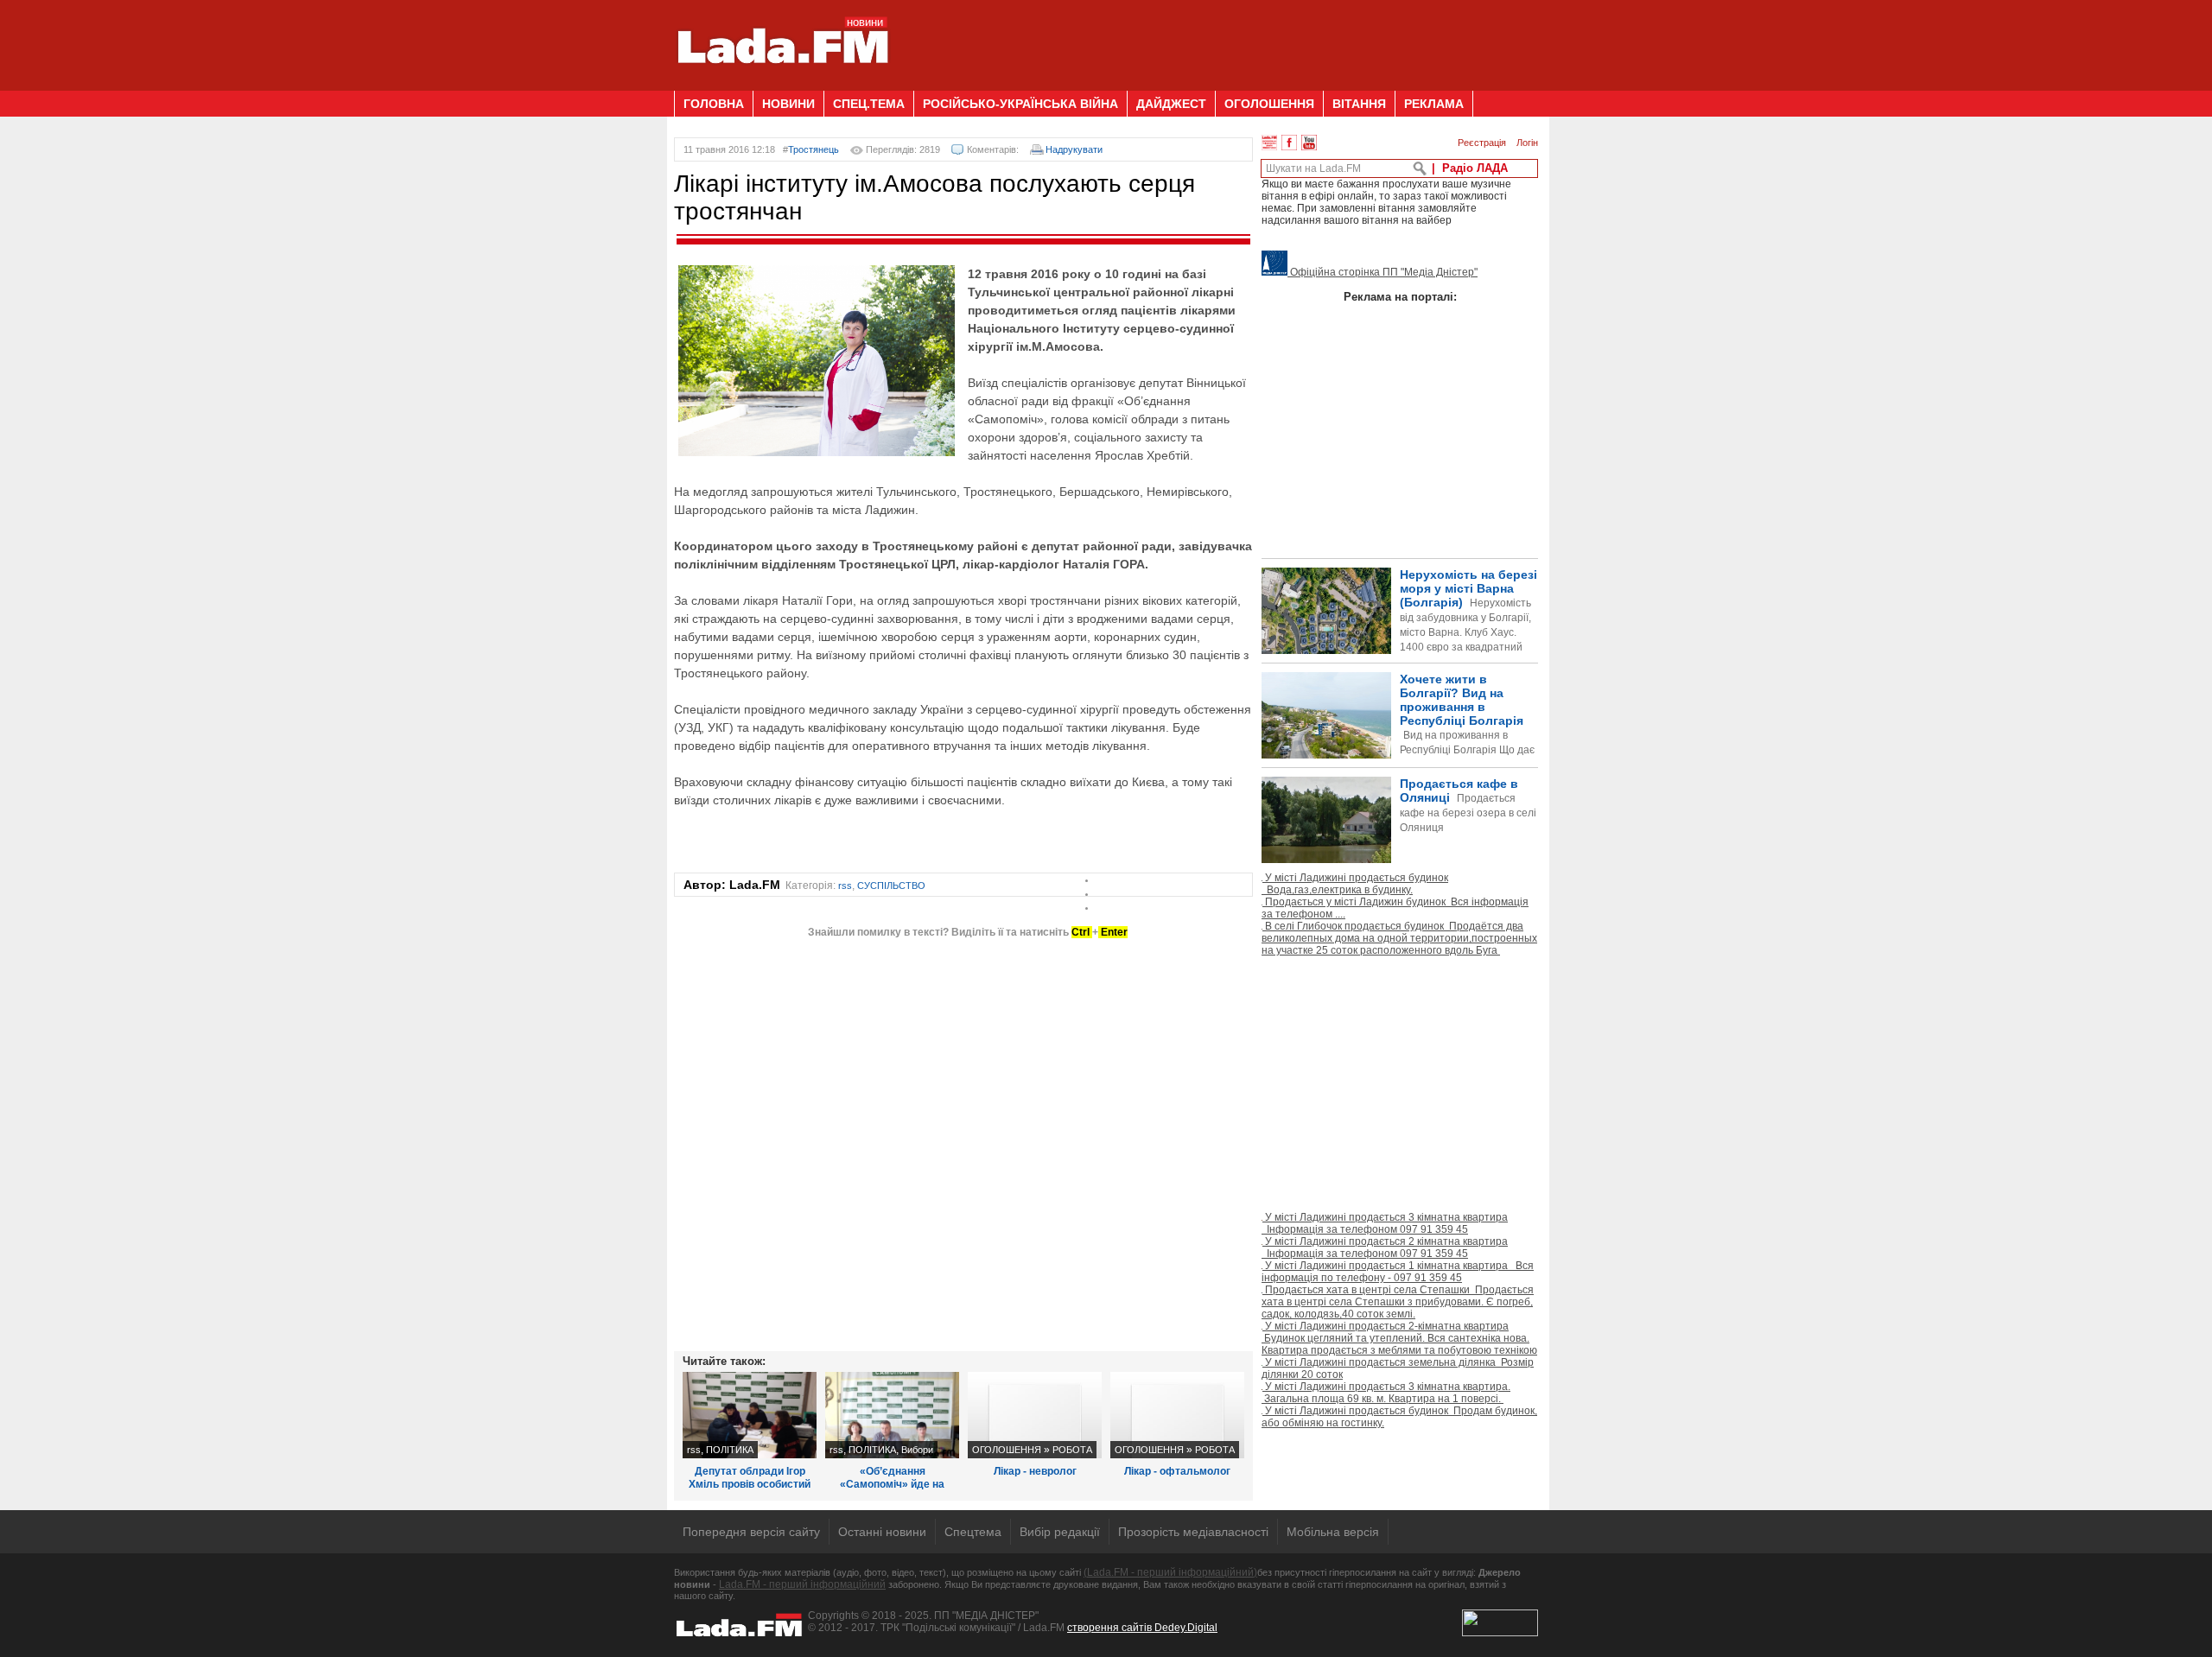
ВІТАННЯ (1359, 104)
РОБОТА (1072, 1450)
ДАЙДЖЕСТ (1171, 104)
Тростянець (814, 149)
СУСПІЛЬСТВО (891, 886)
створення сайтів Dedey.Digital (1142, 1628)
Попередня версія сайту (751, 1532)
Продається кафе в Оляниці (1468, 805)
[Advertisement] (1224, 39)
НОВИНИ (788, 104)
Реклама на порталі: (1400, 297)
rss (845, 886)
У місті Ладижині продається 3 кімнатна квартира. (1386, 1393)
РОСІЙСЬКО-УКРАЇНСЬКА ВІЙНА (1020, 104)
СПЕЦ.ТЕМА (869, 104)
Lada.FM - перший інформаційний (802, 1584)
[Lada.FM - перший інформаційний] (782, 84)
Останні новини (882, 1532)
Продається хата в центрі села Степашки (1398, 1302)
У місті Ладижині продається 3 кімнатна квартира (1385, 1223)
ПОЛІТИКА (730, 1450)
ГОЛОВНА (714, 104)
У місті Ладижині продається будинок (1355, 884)
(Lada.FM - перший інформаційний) (1170, 1572)
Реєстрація (1482, 143)
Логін (1527, 143)
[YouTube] (1309, 143)
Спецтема (973, 1532)
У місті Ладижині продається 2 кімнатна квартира (1385, 1248)
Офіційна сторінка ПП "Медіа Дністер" (1382, 272)
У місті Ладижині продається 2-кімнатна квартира (1399, 1338)
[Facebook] (1289, 143)
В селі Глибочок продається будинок (1399, 938)
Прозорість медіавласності (1193, 1532)
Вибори (917, 1450)
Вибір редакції (1060, 1532)
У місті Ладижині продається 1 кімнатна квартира (1398, 1272)
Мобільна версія (1333, 1532)
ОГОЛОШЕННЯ (1269, 104)
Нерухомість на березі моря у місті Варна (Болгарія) (1468, 625)
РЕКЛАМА (1434, 104)
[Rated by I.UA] (1500, 1633)
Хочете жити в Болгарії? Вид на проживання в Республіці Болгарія (1398, 743)
